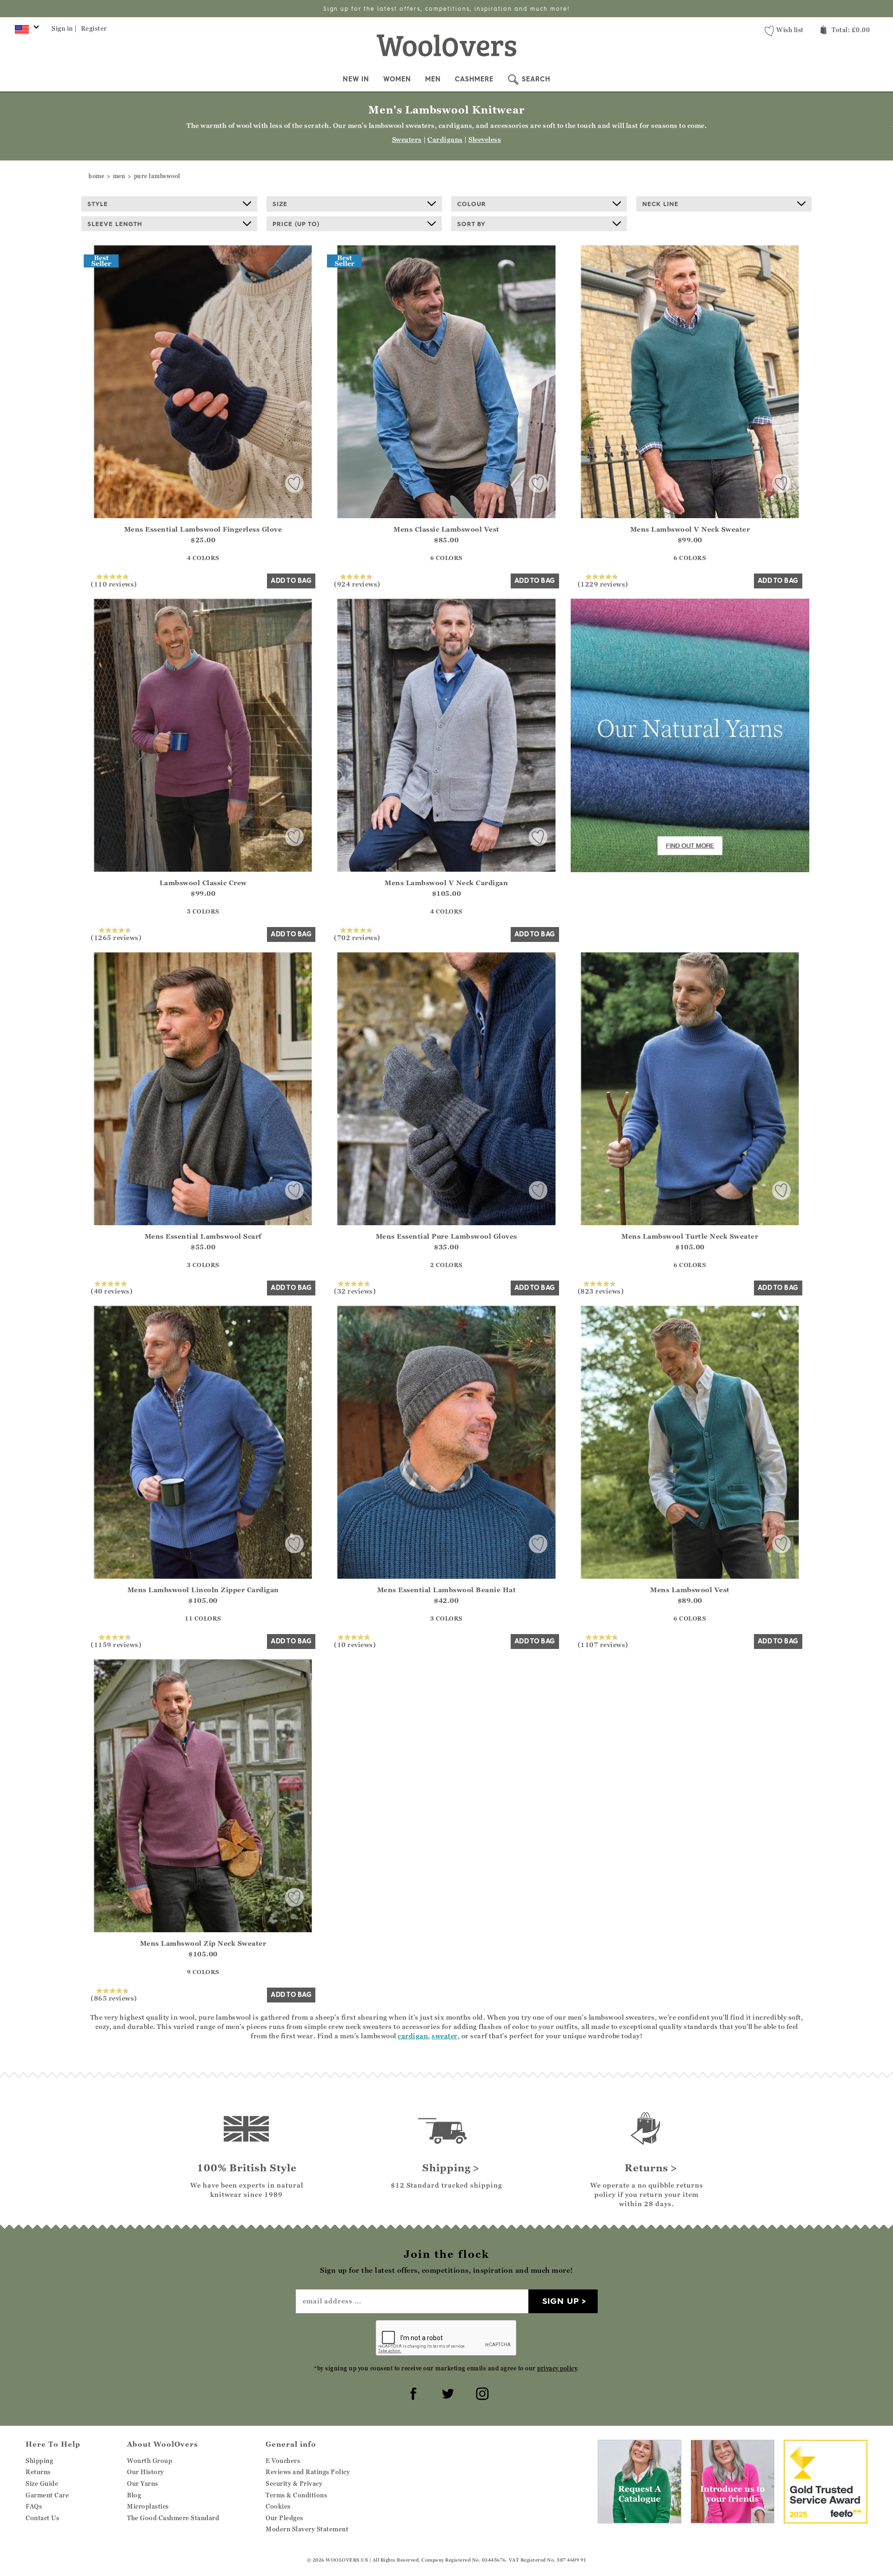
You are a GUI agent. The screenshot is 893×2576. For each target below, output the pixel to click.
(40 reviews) (112, 1291)
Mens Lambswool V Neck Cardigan (446, 883)
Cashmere (474, 79)
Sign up (561, 2301)
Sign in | (64, 28)
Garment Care (47, 2495)
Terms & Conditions (296, 2495)
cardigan (413, 2036)
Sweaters (407, 139)
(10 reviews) (355, 1644)
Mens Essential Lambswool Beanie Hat (447, 1590)
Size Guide (42, 2483)
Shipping (39, 2461)
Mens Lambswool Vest (690, 1590)
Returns (38, 2472)
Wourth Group (150, 2461)
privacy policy (557, 2368)
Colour (472, 204)
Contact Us (42, 2518)
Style (98, 204)
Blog (134, 2495)
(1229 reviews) (603, 584)
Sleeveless (485, 139)
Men (433, 79)
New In (356, 79)
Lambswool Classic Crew (203, 883)
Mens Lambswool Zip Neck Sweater (203, 1943)
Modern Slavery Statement (307, 2529)
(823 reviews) (601, 1291)
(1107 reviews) (603, 1644)
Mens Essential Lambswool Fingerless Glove (203, 529)
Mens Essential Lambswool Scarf (203, 1236)
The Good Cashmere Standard (173, 2518)
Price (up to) (296, 224)
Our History (146, 2472)
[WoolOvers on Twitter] (446, 2392)
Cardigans (445, 139)
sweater (445, 2036)
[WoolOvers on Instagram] (481, 2392)
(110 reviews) (114, 584)
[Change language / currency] (25, 32)
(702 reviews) (357, 937)
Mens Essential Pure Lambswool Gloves (446, 1236)
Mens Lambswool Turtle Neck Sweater (690, 1236)
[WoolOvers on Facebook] (412, 2392)
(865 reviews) (114, 1998)
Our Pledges (284, 2518)
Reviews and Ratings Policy (308, 2472)
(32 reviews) (355, 1291)
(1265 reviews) (116, 937)
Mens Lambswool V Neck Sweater (690, 529)
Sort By (471, 224)
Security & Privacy (294, 2483)
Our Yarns (143, 2483)
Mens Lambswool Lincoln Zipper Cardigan (203, 1590)
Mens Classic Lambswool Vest (446, 529)
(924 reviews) (357, 584)
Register (94, 28)
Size (280, 204)
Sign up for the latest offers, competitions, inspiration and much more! (446, 9)
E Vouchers (283, 2461)
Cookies (278, 2506)
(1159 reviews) (116, 1644)
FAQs (34, 2506)
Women (397, 79)
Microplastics (148, 2506)
